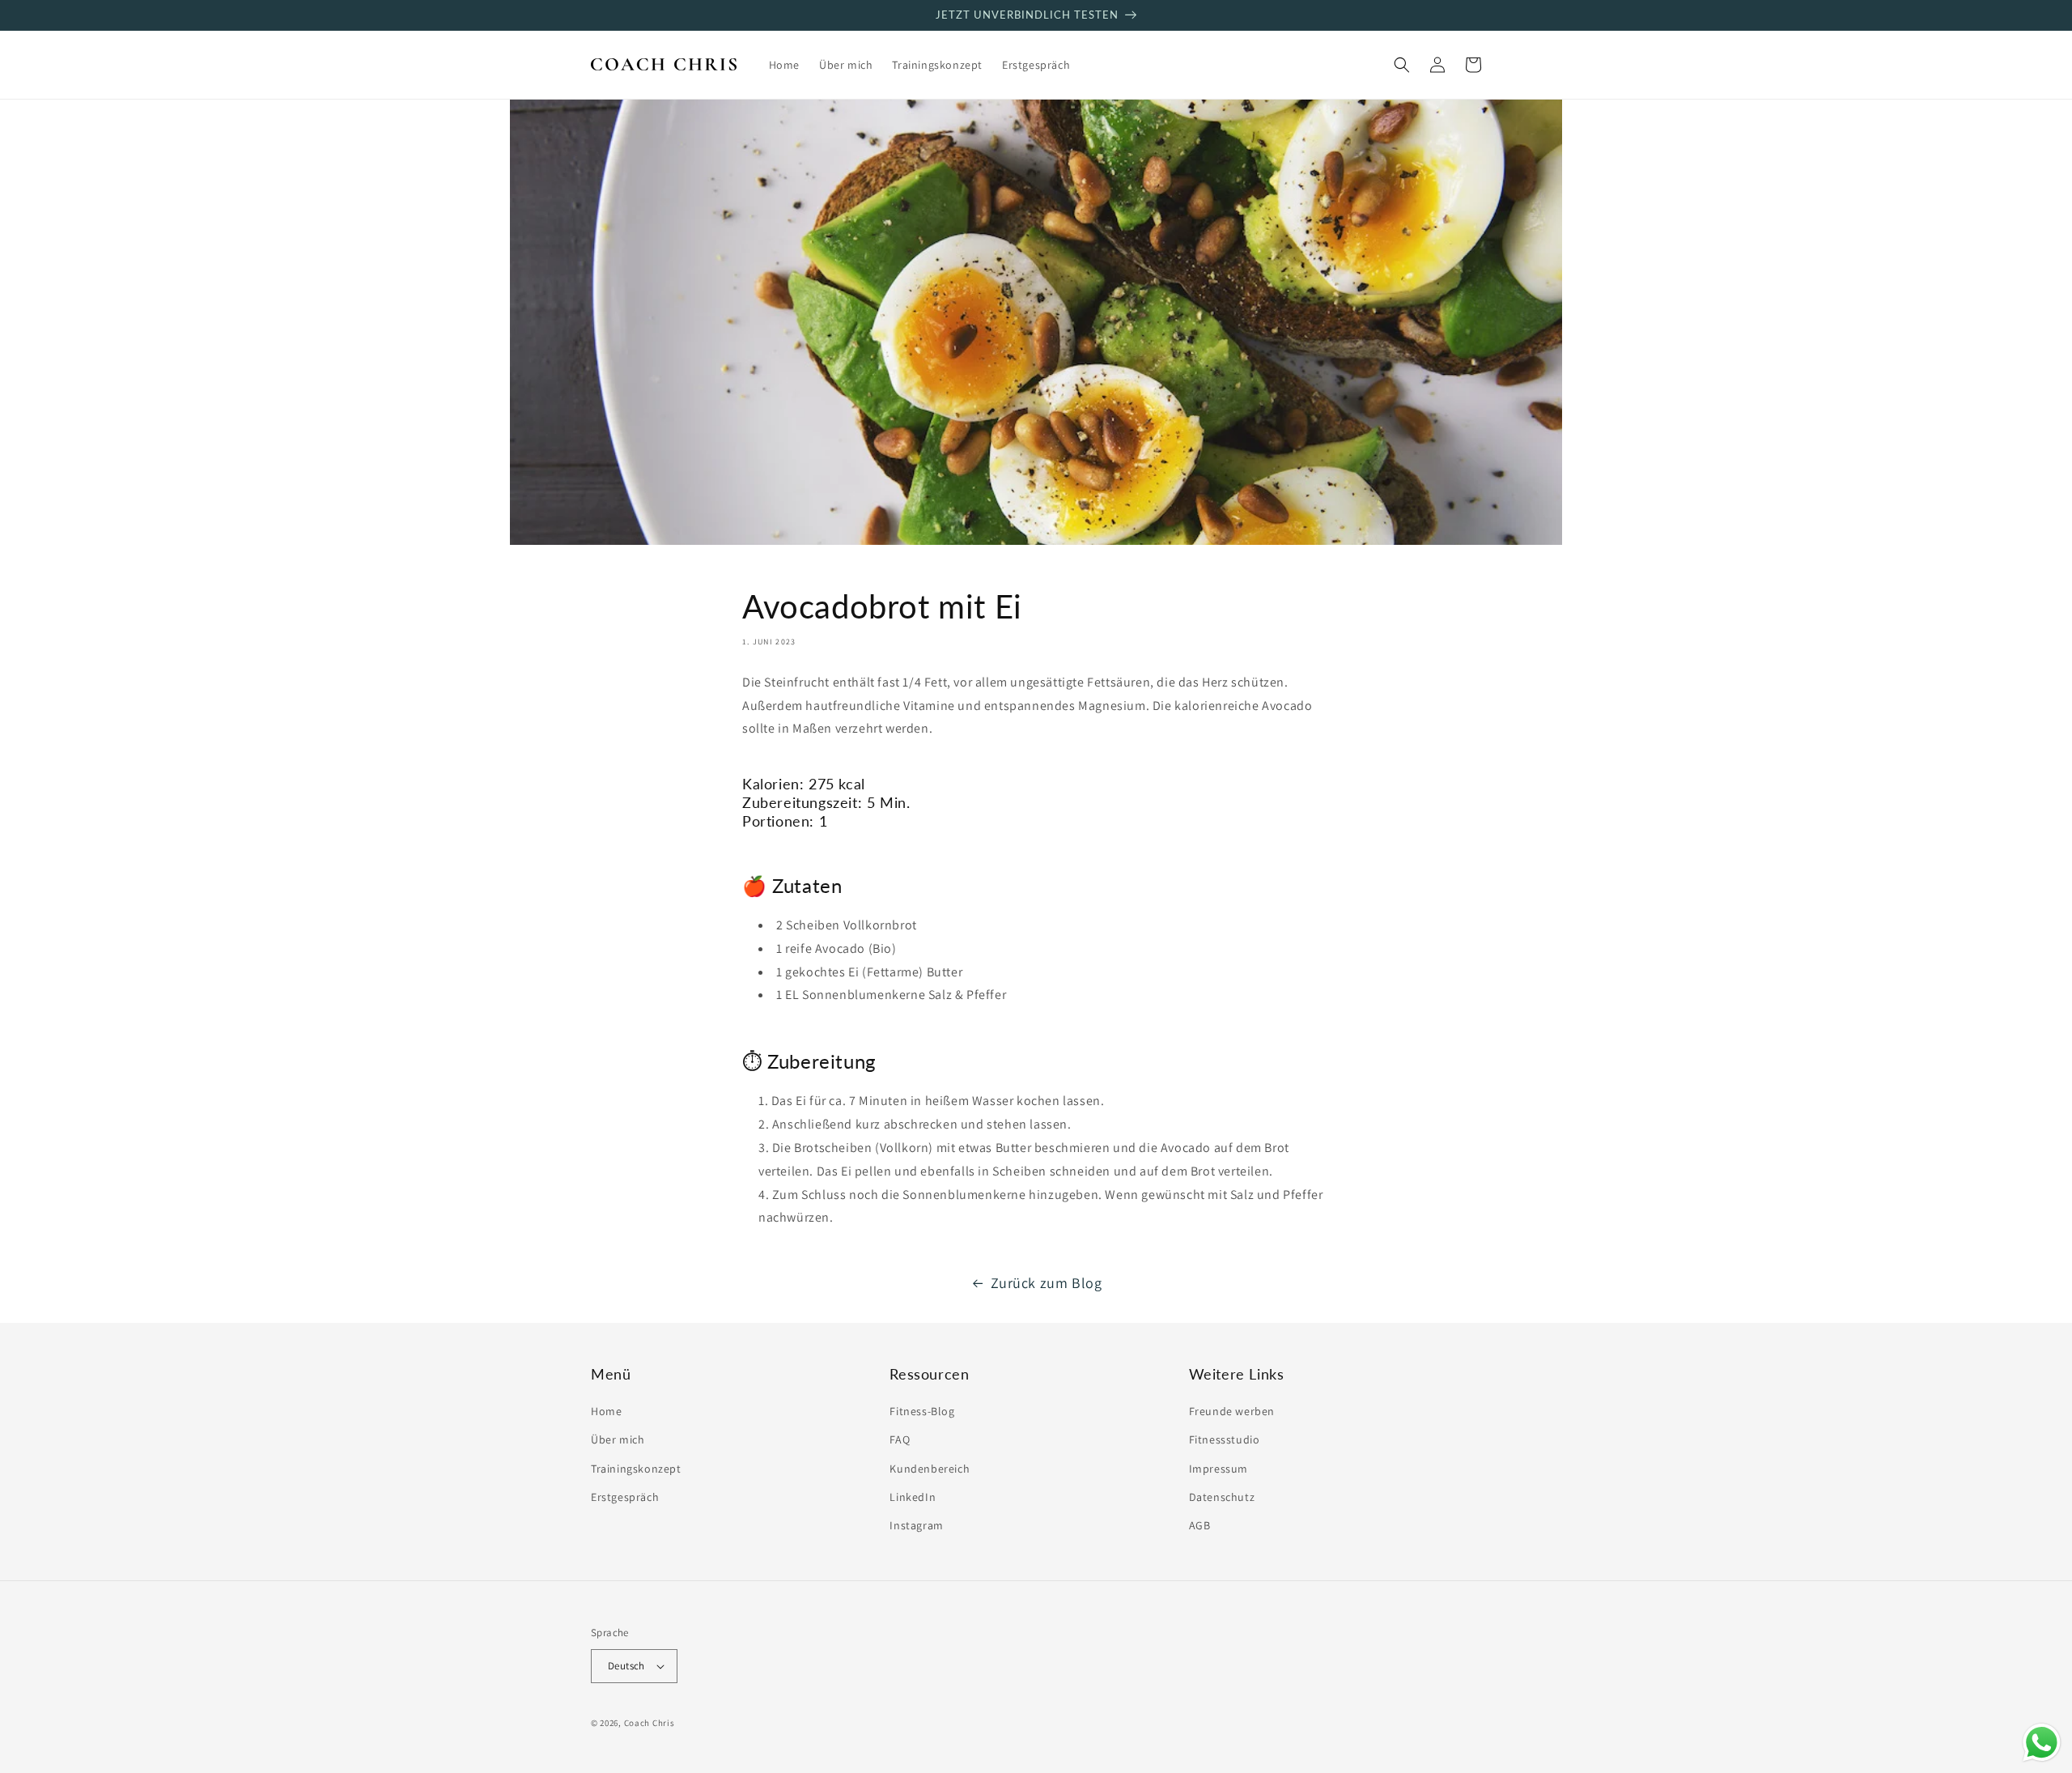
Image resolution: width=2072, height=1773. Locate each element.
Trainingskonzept (636, 1469)
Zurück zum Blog (1047, 1283)
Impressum (1219, 1469)
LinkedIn (913, 1497)
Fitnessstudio (1225, 1439)
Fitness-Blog (922, 1411)
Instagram (916, 1525)
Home (606, 1411)
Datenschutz (1222, 1497)
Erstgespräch (625, 1497)
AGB (1200, 1525)
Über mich (618, 1439)
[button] (1402, 65)
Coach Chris (650, 1723)
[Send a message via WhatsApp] (2042, 1743)
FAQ (900, 1439)
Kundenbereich (930, 1469)
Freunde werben (1232, 1411)
